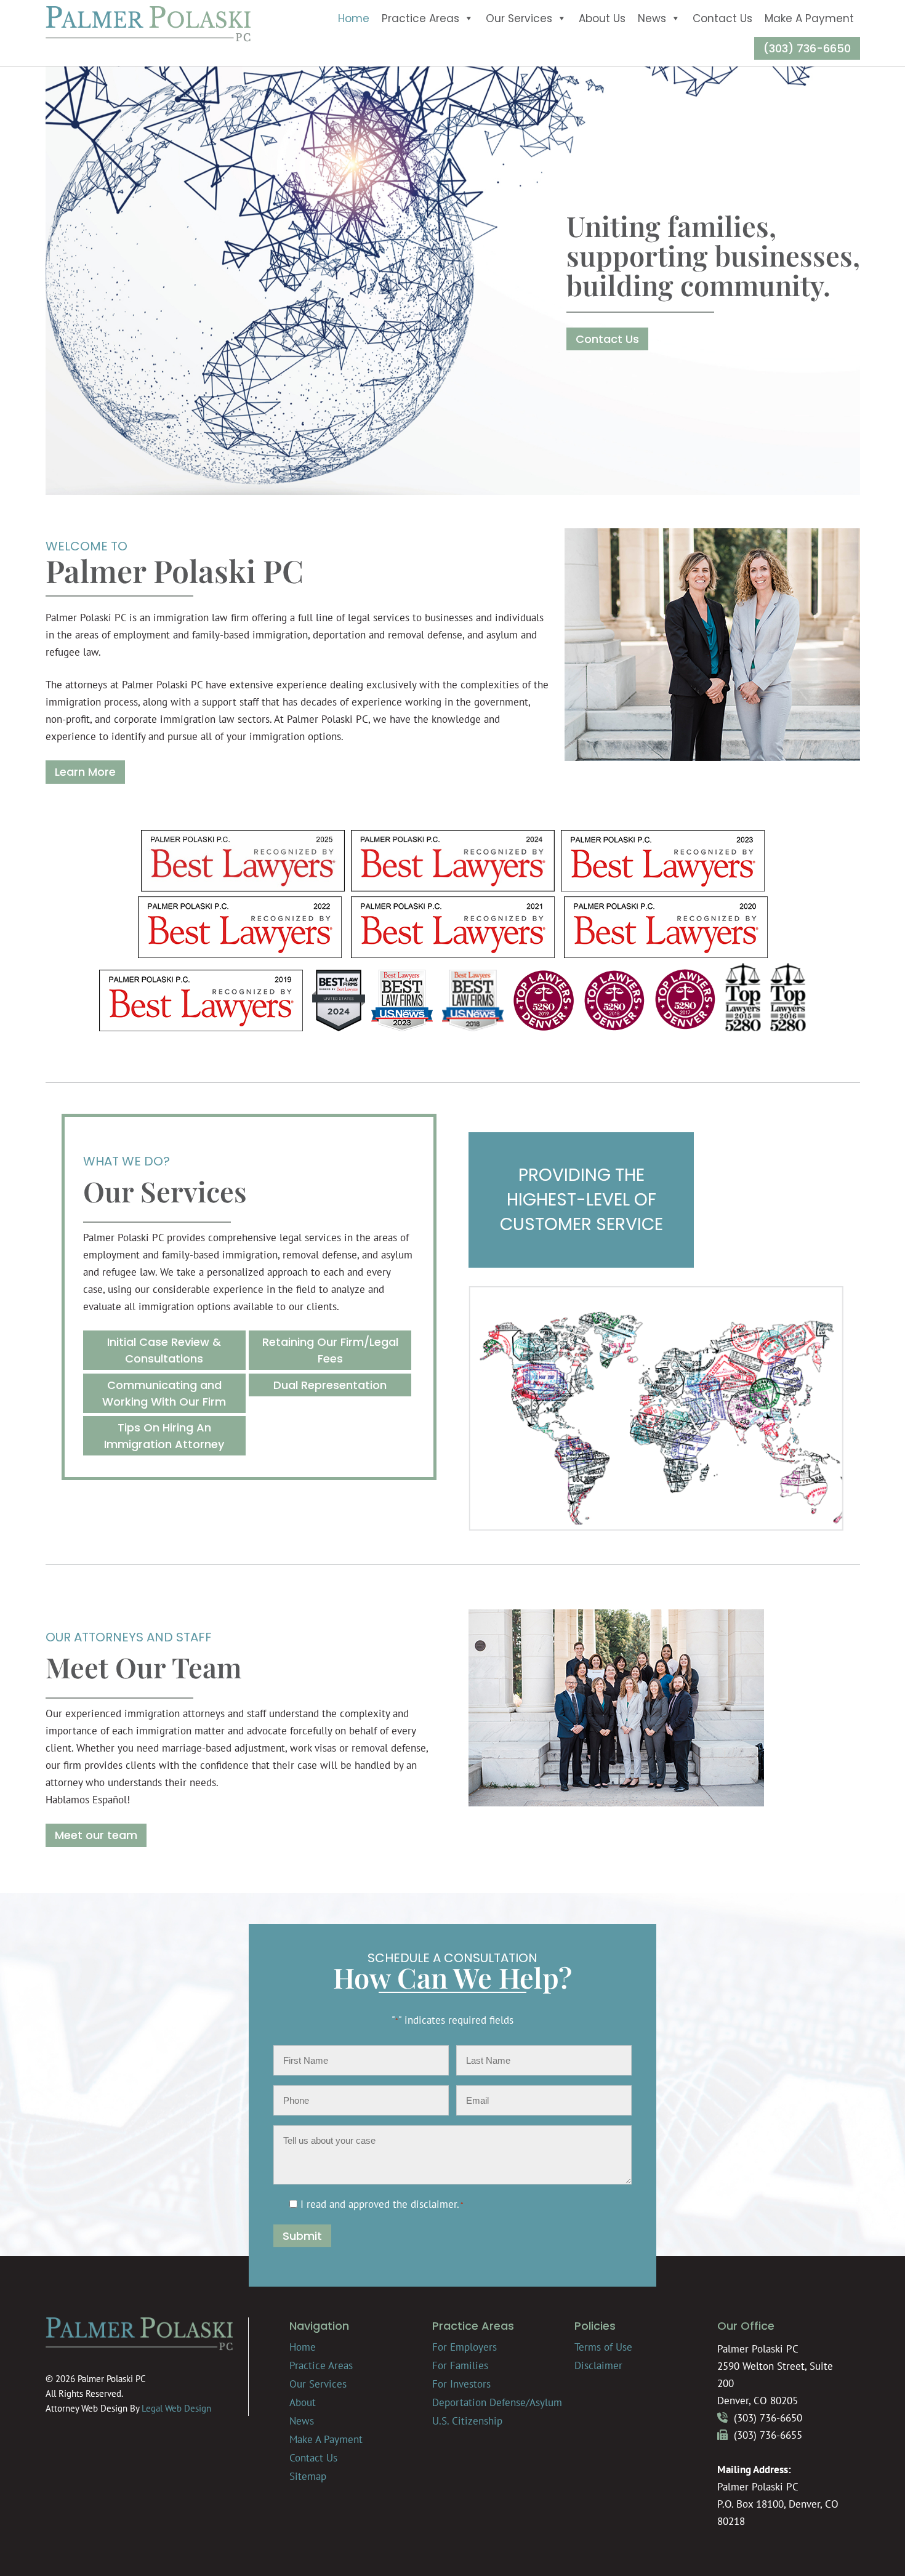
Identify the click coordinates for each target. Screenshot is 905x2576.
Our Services (519, 18)
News (652, 18)
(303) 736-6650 (807, 48)
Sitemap (308, 2476)
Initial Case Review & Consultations (164, 1350)
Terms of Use (603, 2347)
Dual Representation (330, 1385)
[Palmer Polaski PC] (148, 38)
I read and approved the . (382, 2204)
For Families (460, 2365)
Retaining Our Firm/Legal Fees (330, 1350)
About (303, 2402)
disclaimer (434, 2204)
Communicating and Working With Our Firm (164, 1393)
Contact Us (722, 18)
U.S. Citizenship (467, 2421)
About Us (602, 18)
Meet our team (96, 1835)
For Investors (461, 2384)
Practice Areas (420, 18)
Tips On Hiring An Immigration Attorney (164, 1436)
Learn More (85, 772)
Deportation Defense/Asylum (497, 2402)
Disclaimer (598, 2365)
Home (354, 18)
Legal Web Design (176, 2408)
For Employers (465, 2347)
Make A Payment (809, 18)
